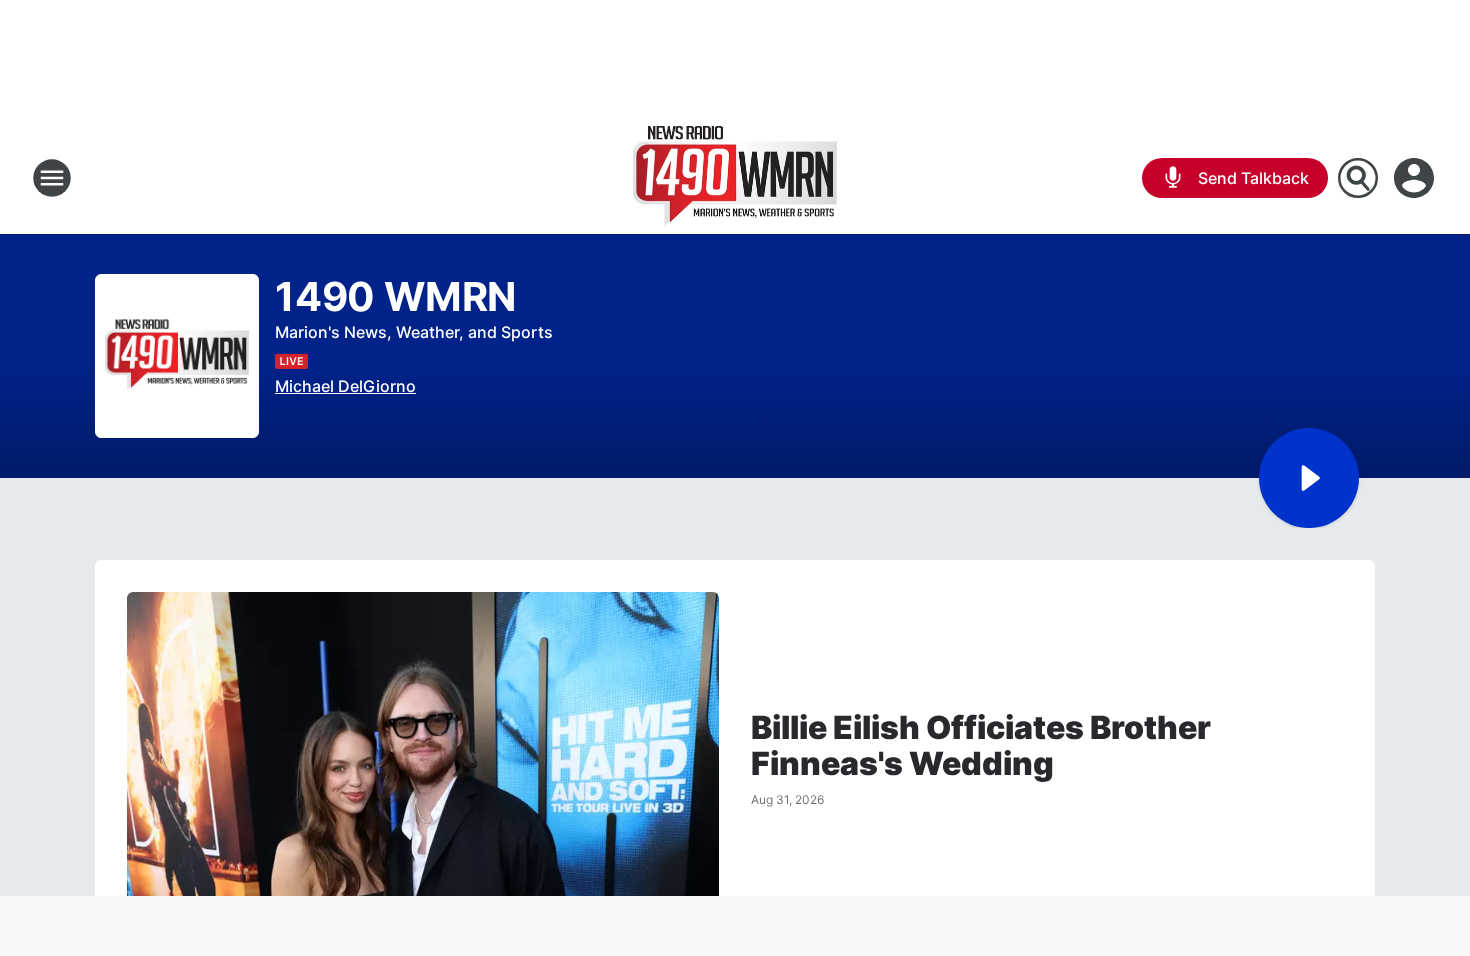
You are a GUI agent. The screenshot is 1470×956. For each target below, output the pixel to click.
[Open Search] (1358, 178)
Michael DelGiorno (345, 386)
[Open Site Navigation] (52, 178)
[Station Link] (735, 178)
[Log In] (1416, 178)
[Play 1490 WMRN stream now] (177, 356)
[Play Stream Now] (1309, 478)
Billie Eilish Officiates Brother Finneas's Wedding (981, 746)
